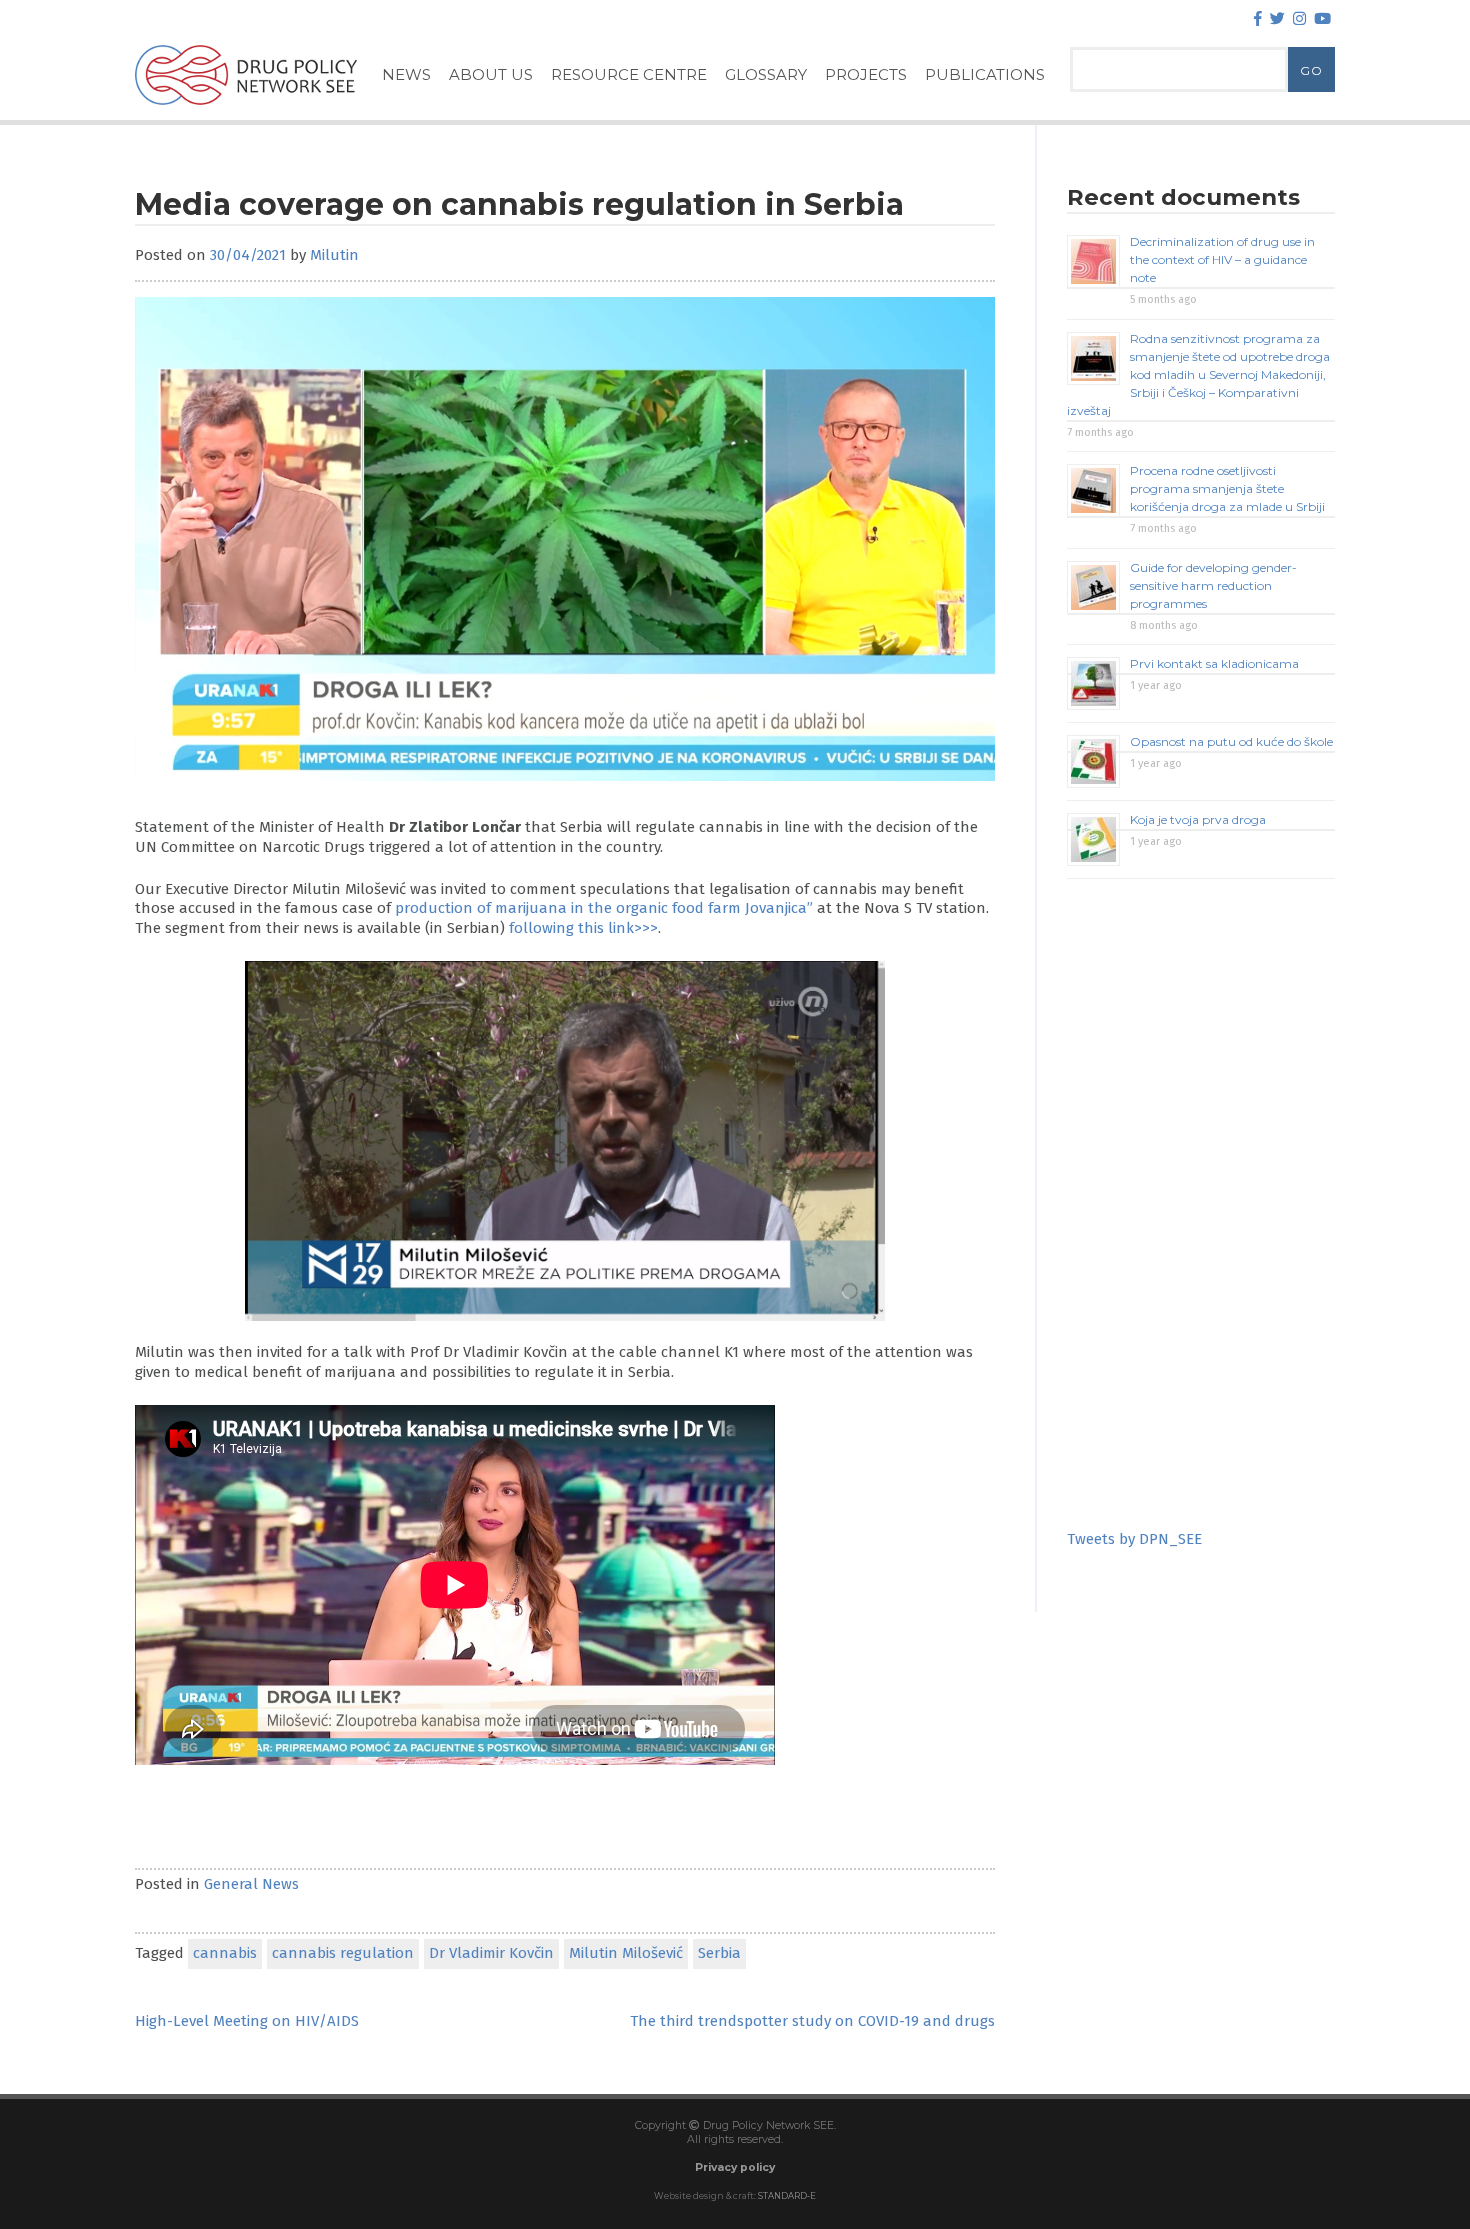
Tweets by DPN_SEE (1134, 1539)
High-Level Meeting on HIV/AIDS (247, 2021)
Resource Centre (629, 74)
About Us (491, 74)
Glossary (766, 74)
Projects (866, 74)
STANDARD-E (787, 2196)
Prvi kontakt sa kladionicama (1214, 663)
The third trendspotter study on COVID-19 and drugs (812, 2021)
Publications (985, 74)
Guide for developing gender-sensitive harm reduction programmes (1213, 585)
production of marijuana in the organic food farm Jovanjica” (604, 908)
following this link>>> (583, 928)
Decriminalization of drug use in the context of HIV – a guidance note (1222, 259)
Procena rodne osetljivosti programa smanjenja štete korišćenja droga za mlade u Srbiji (1227, 488)
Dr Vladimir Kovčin (491, 1953)
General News (251, 1884)
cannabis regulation (343, 1953)
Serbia (719, 1953)
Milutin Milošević (626, 1953)
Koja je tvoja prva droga (1198, 819)
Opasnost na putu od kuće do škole (1231, 741)
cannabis (225, 1953)
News (406, 74)
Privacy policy (735, 2167)
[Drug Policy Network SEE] (246, 109)
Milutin (334, 255)
